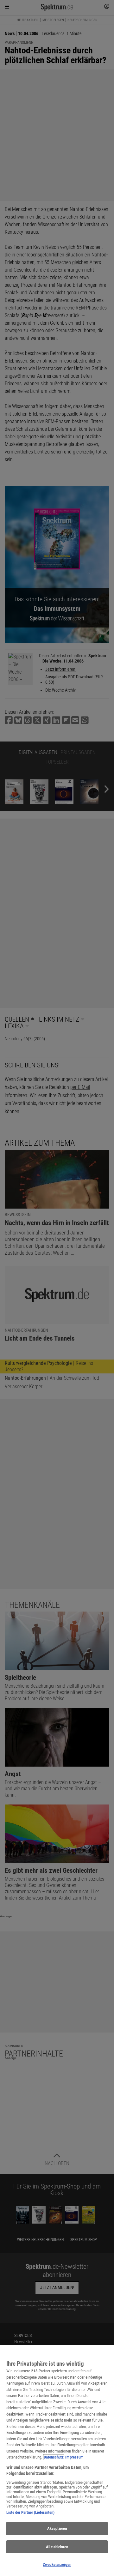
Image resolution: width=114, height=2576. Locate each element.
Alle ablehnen (57, 2547)
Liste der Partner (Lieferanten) (30, 2512)
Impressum (74, 2457)
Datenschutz (54, 2457)
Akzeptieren (57, 2528)
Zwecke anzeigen (57, 2564)
